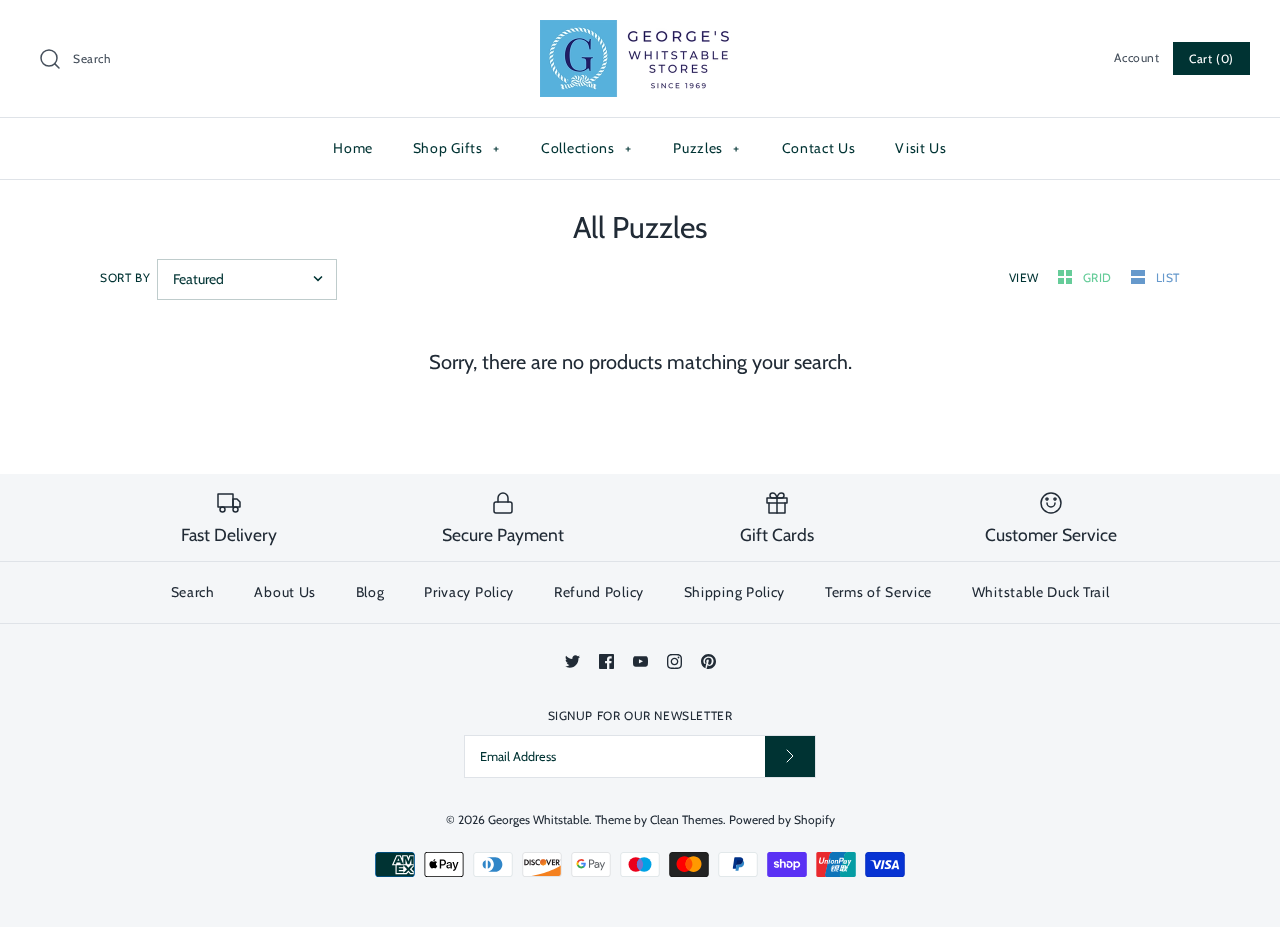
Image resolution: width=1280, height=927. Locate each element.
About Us (285, 592)
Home (353, 148)
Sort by (125, 277)
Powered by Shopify (782, 819)
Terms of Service (878, 592)
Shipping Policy (735, 592)
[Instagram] (674, 661)
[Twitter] (572, 661)
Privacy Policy (469, 592)
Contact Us (819, 148)
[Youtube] (640, 661)
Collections (586, 148)
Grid (1099, 277)
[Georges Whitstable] (640, 32)
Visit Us (921, 148)
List (1168, 277)
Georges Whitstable (538, 819)
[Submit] (790, 756)
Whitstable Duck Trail (1041, 592)
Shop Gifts (456, 148)
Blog (370, 592)
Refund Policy (599, 592)
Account (1136, 57)
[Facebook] (606, 661)
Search (193, 592)
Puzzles (706, 148)
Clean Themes (686, 819)
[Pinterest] (708, 661)
